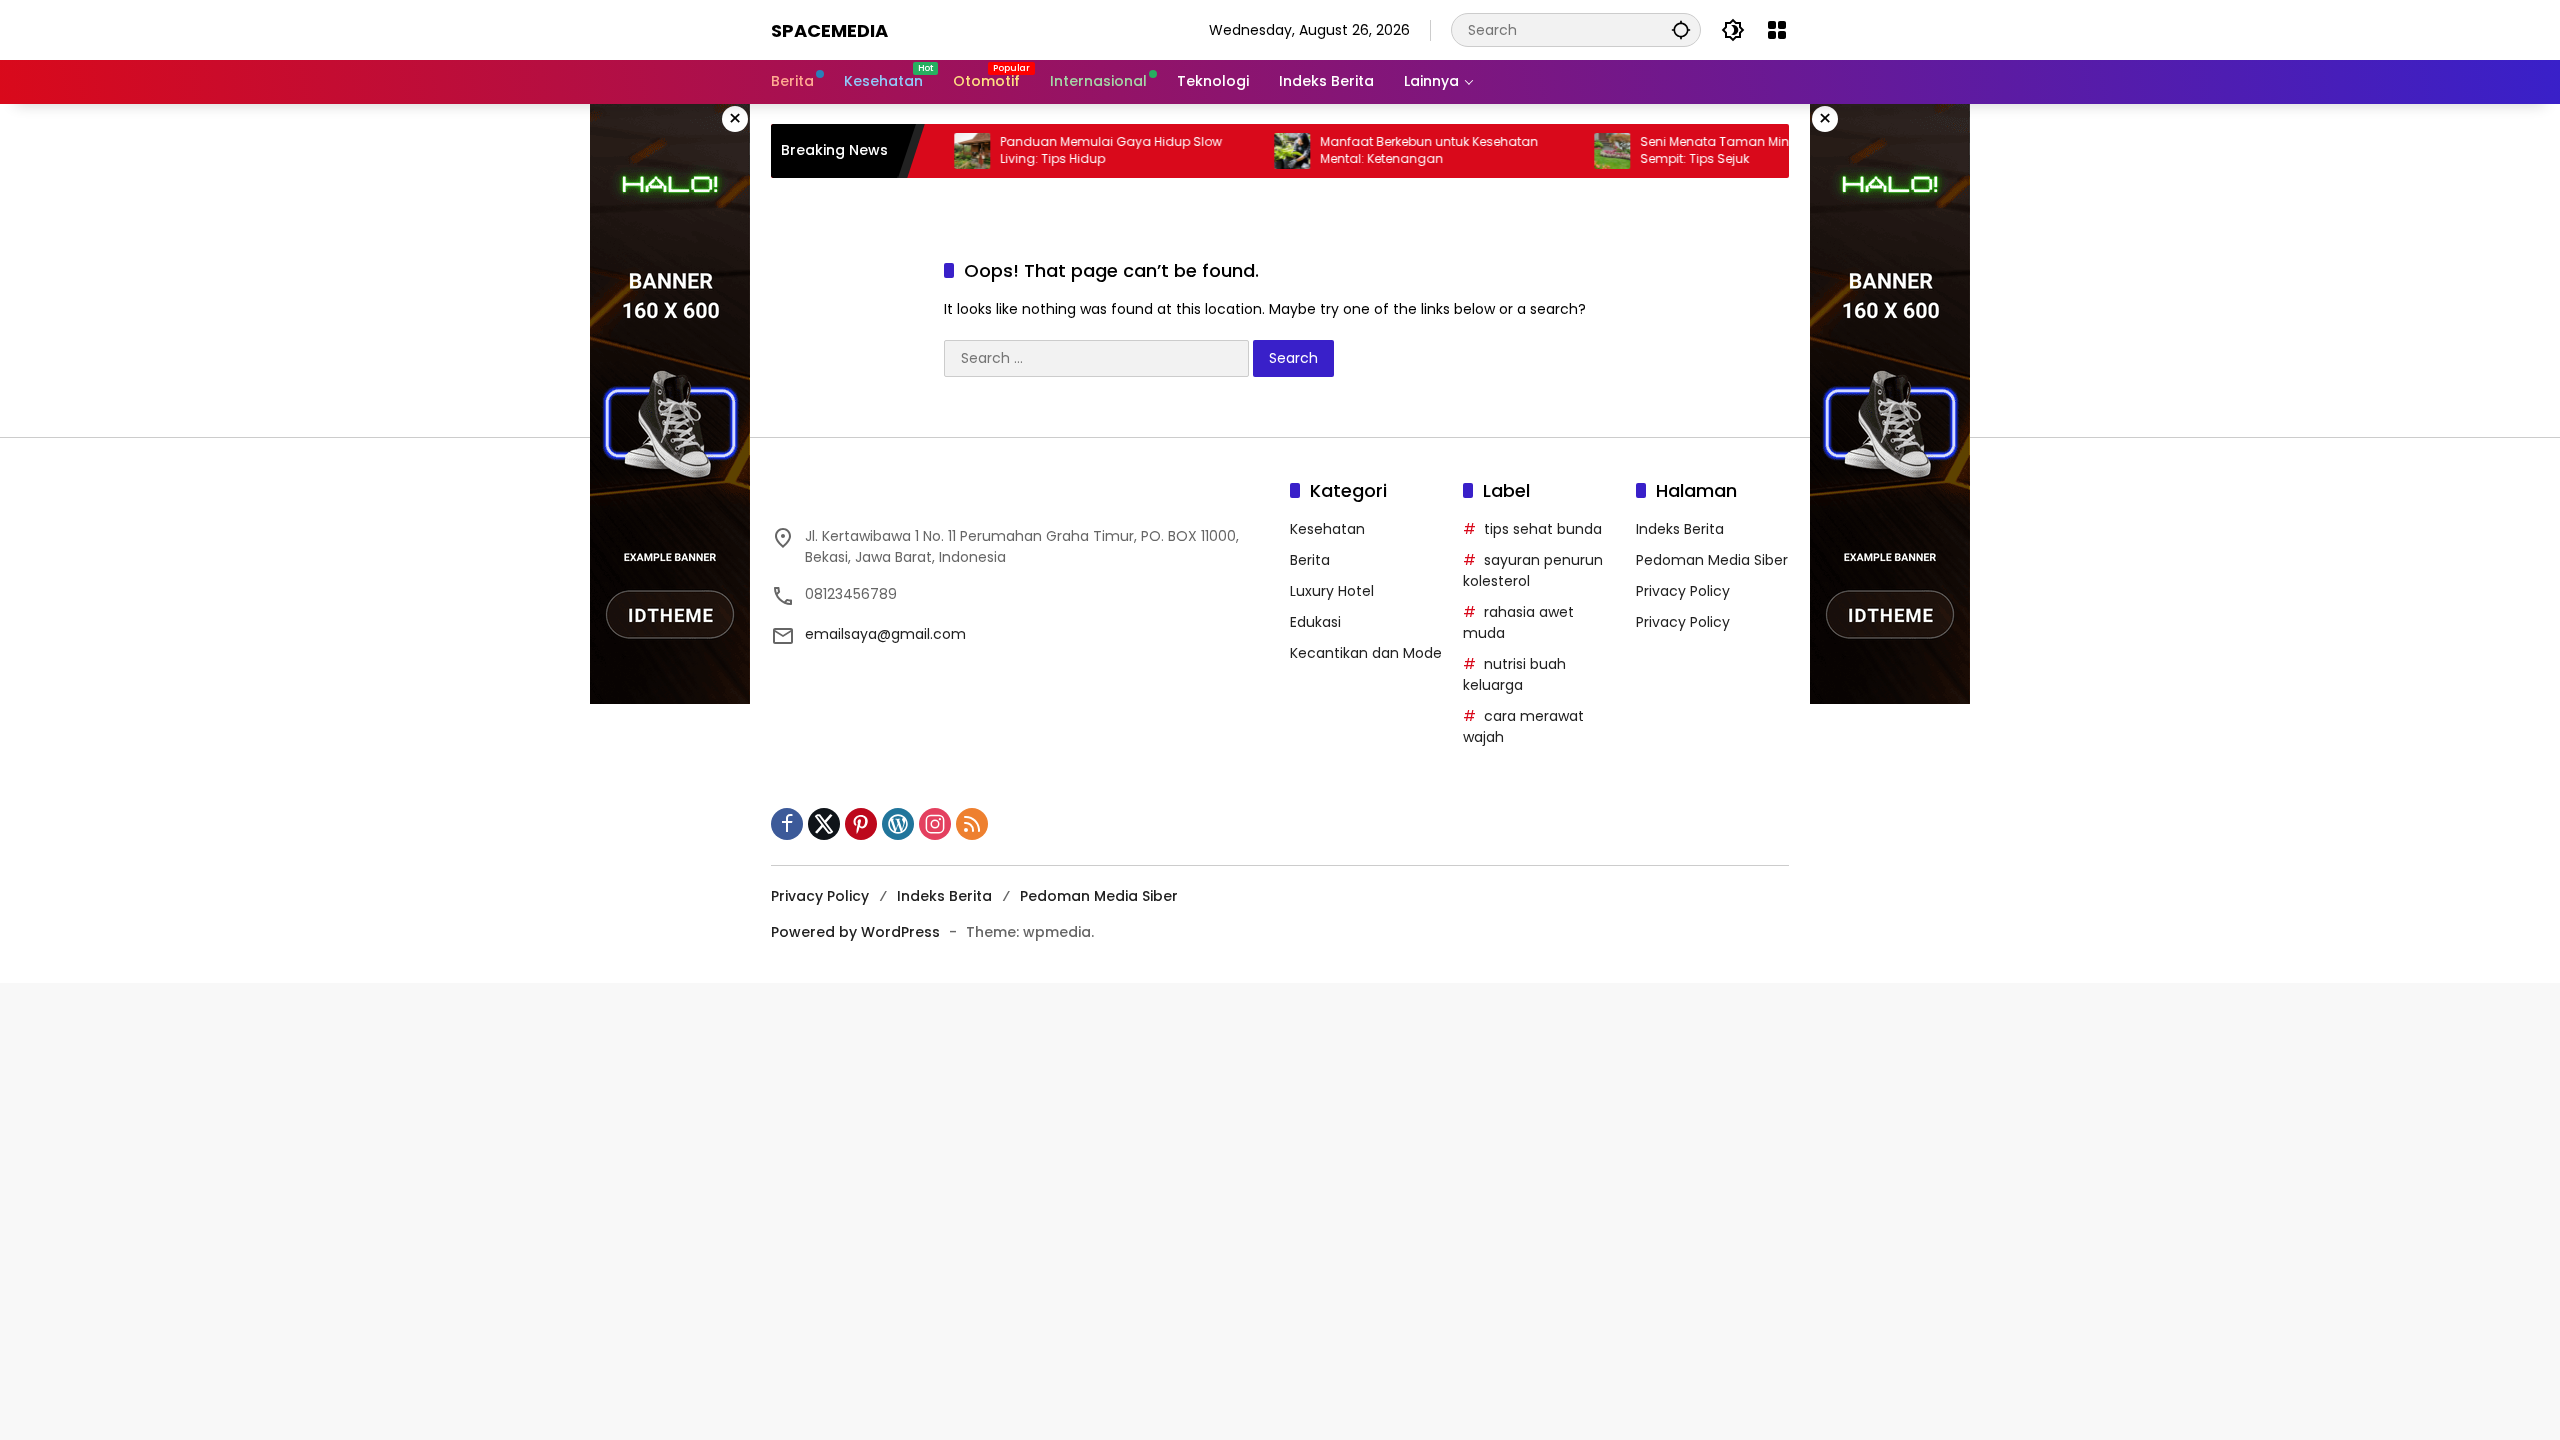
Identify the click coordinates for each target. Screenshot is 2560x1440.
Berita (1310, 560)
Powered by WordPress (855, 932)
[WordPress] (898, 824)
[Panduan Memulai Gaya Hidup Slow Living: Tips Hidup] (946, 151)
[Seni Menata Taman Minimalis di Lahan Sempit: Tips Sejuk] (1586, 151)
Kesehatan (1327, 529)
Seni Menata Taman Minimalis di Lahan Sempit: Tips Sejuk (1736, 150)
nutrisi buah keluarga (1514, 674)
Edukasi (1315, 622)
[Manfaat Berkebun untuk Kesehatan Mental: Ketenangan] (1266, 151)
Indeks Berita (1680, 529)
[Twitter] (824, 824)
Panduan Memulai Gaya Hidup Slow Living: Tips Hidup (1085, 150)
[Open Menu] (1777, 30)
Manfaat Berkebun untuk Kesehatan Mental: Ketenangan (1403, 150)
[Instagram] (935, 824)
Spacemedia (829, 30)
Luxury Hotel (1332, 591)
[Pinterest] (861, 824)
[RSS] (972, 824)
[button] (1681, 29)
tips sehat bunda (1543, 529)
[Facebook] (787, 824)
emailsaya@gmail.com (885, 634)
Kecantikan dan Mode (1366, 653)
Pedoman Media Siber (1712, 560)
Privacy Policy (1683, 591)
